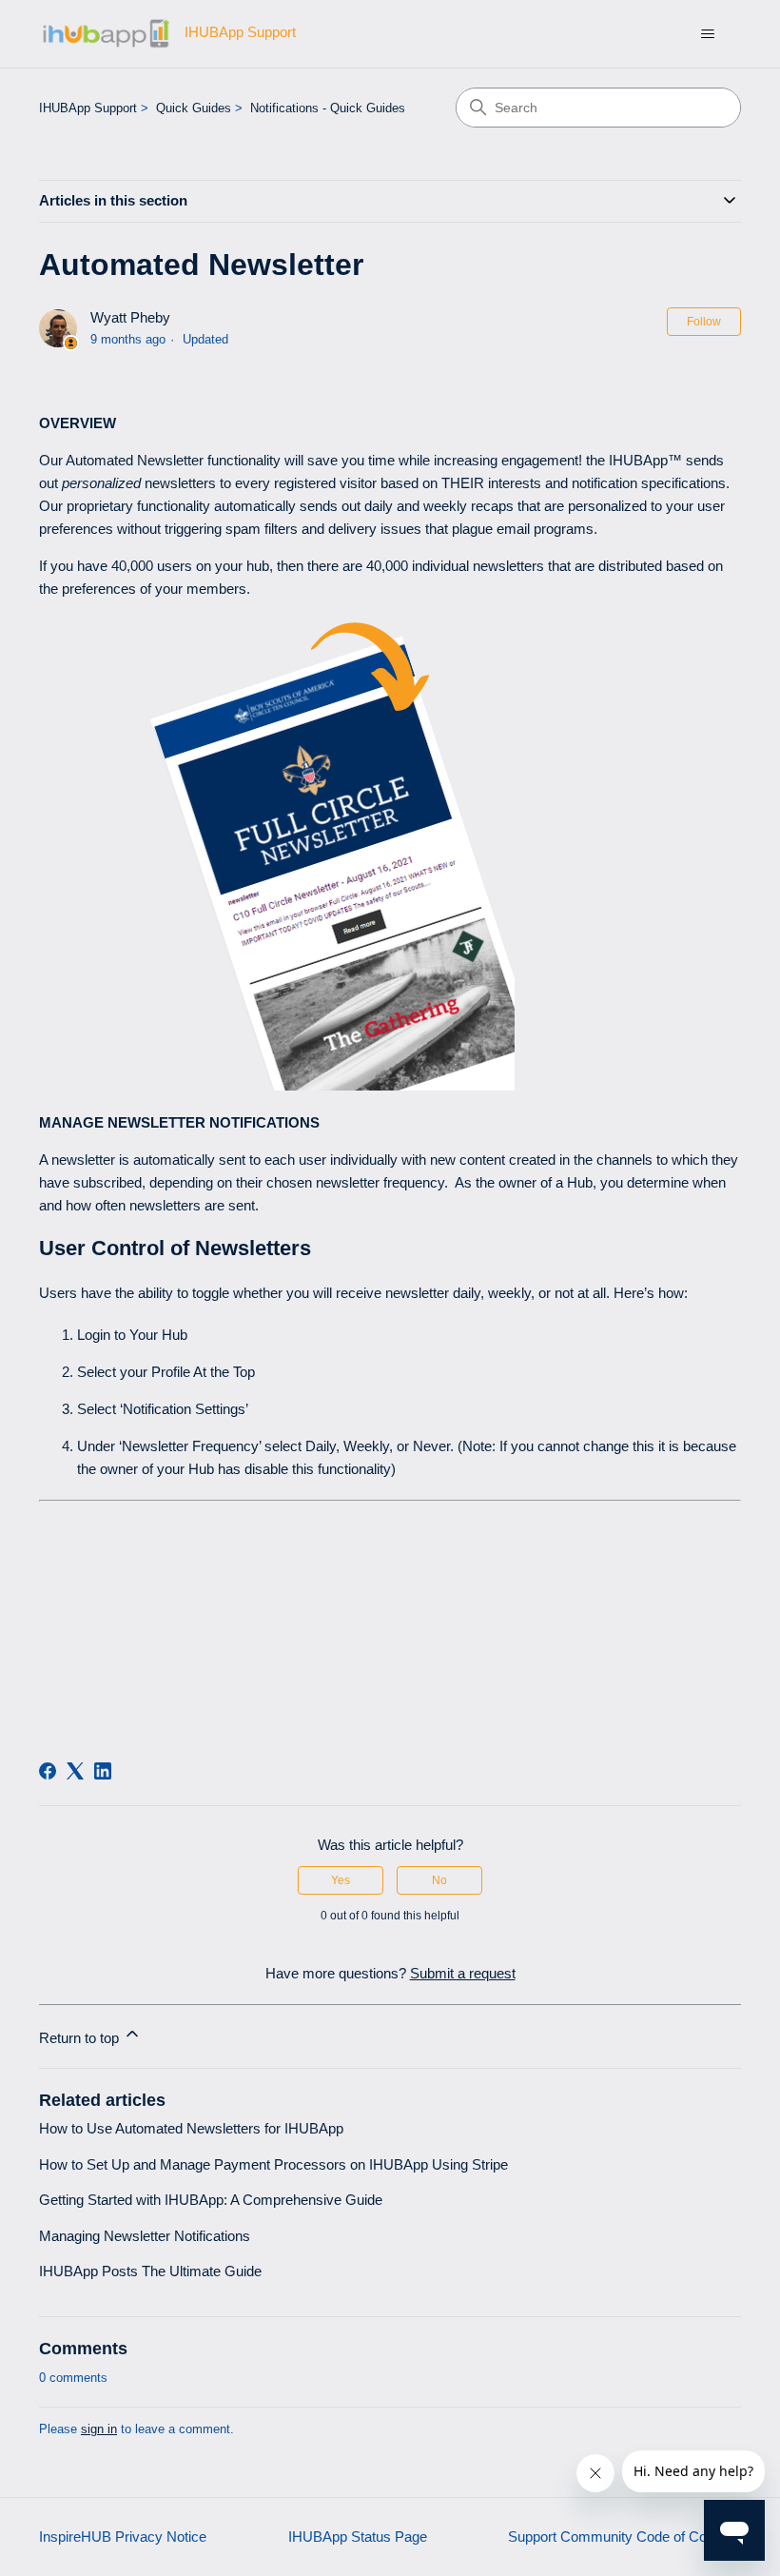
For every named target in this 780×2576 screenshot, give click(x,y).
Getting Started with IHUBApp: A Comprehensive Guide (211, 2200)
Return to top (81, 2038)
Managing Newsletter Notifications (145, 2236)
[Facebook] (48, 1771)
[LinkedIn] (103, 1771)
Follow (704, 322)
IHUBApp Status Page (358, 2537)
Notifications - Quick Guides (328, 108)
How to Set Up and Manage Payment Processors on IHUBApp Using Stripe (273, 2164)
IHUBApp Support (88, 108)
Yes (341, 1880)
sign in (99, 2429)
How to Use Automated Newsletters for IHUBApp (191, 2128)
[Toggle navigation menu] (707, 34)
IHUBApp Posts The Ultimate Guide (150, 2271)
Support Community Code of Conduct (624, 2537)
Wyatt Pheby (130, 317)
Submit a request (463, 1973)
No (439, 1880)
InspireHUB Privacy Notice (123, 2537)
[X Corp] (75, 1771)
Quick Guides (194, 108)
